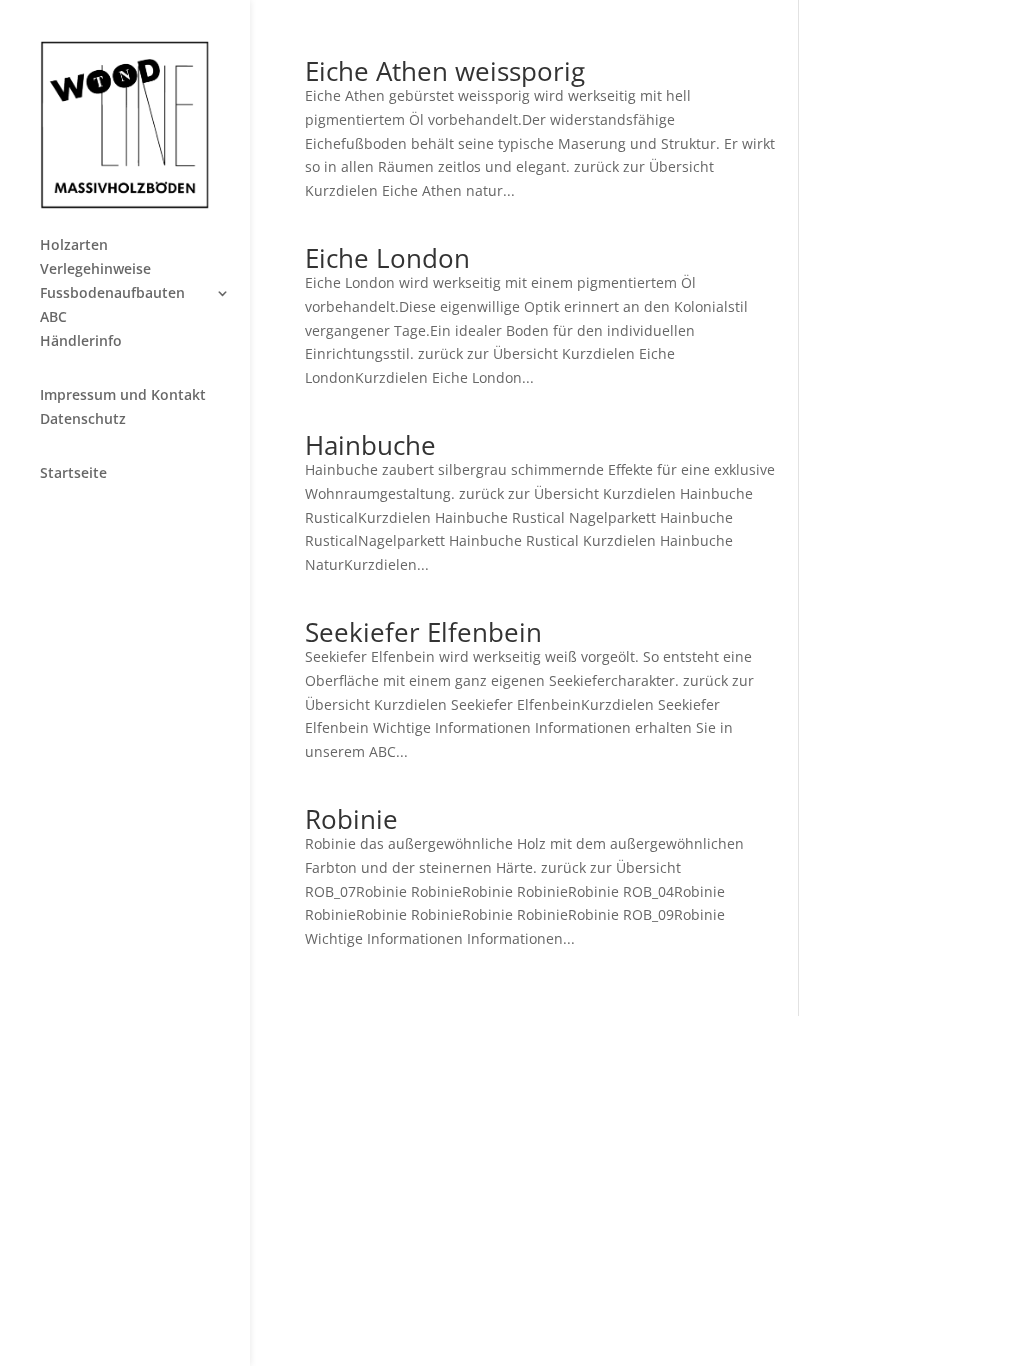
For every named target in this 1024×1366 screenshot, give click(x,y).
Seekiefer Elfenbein (423, 632)
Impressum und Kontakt (123, 396)
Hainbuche (370, 445)
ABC (53, 318)
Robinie (351, 819)
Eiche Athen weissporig (445, 71)
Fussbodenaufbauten (112, 294)
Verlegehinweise (95, 270)
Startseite (73, 474)
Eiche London (387, 258)
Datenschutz (83, 420)
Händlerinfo (81, 342)
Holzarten (74, 246)
